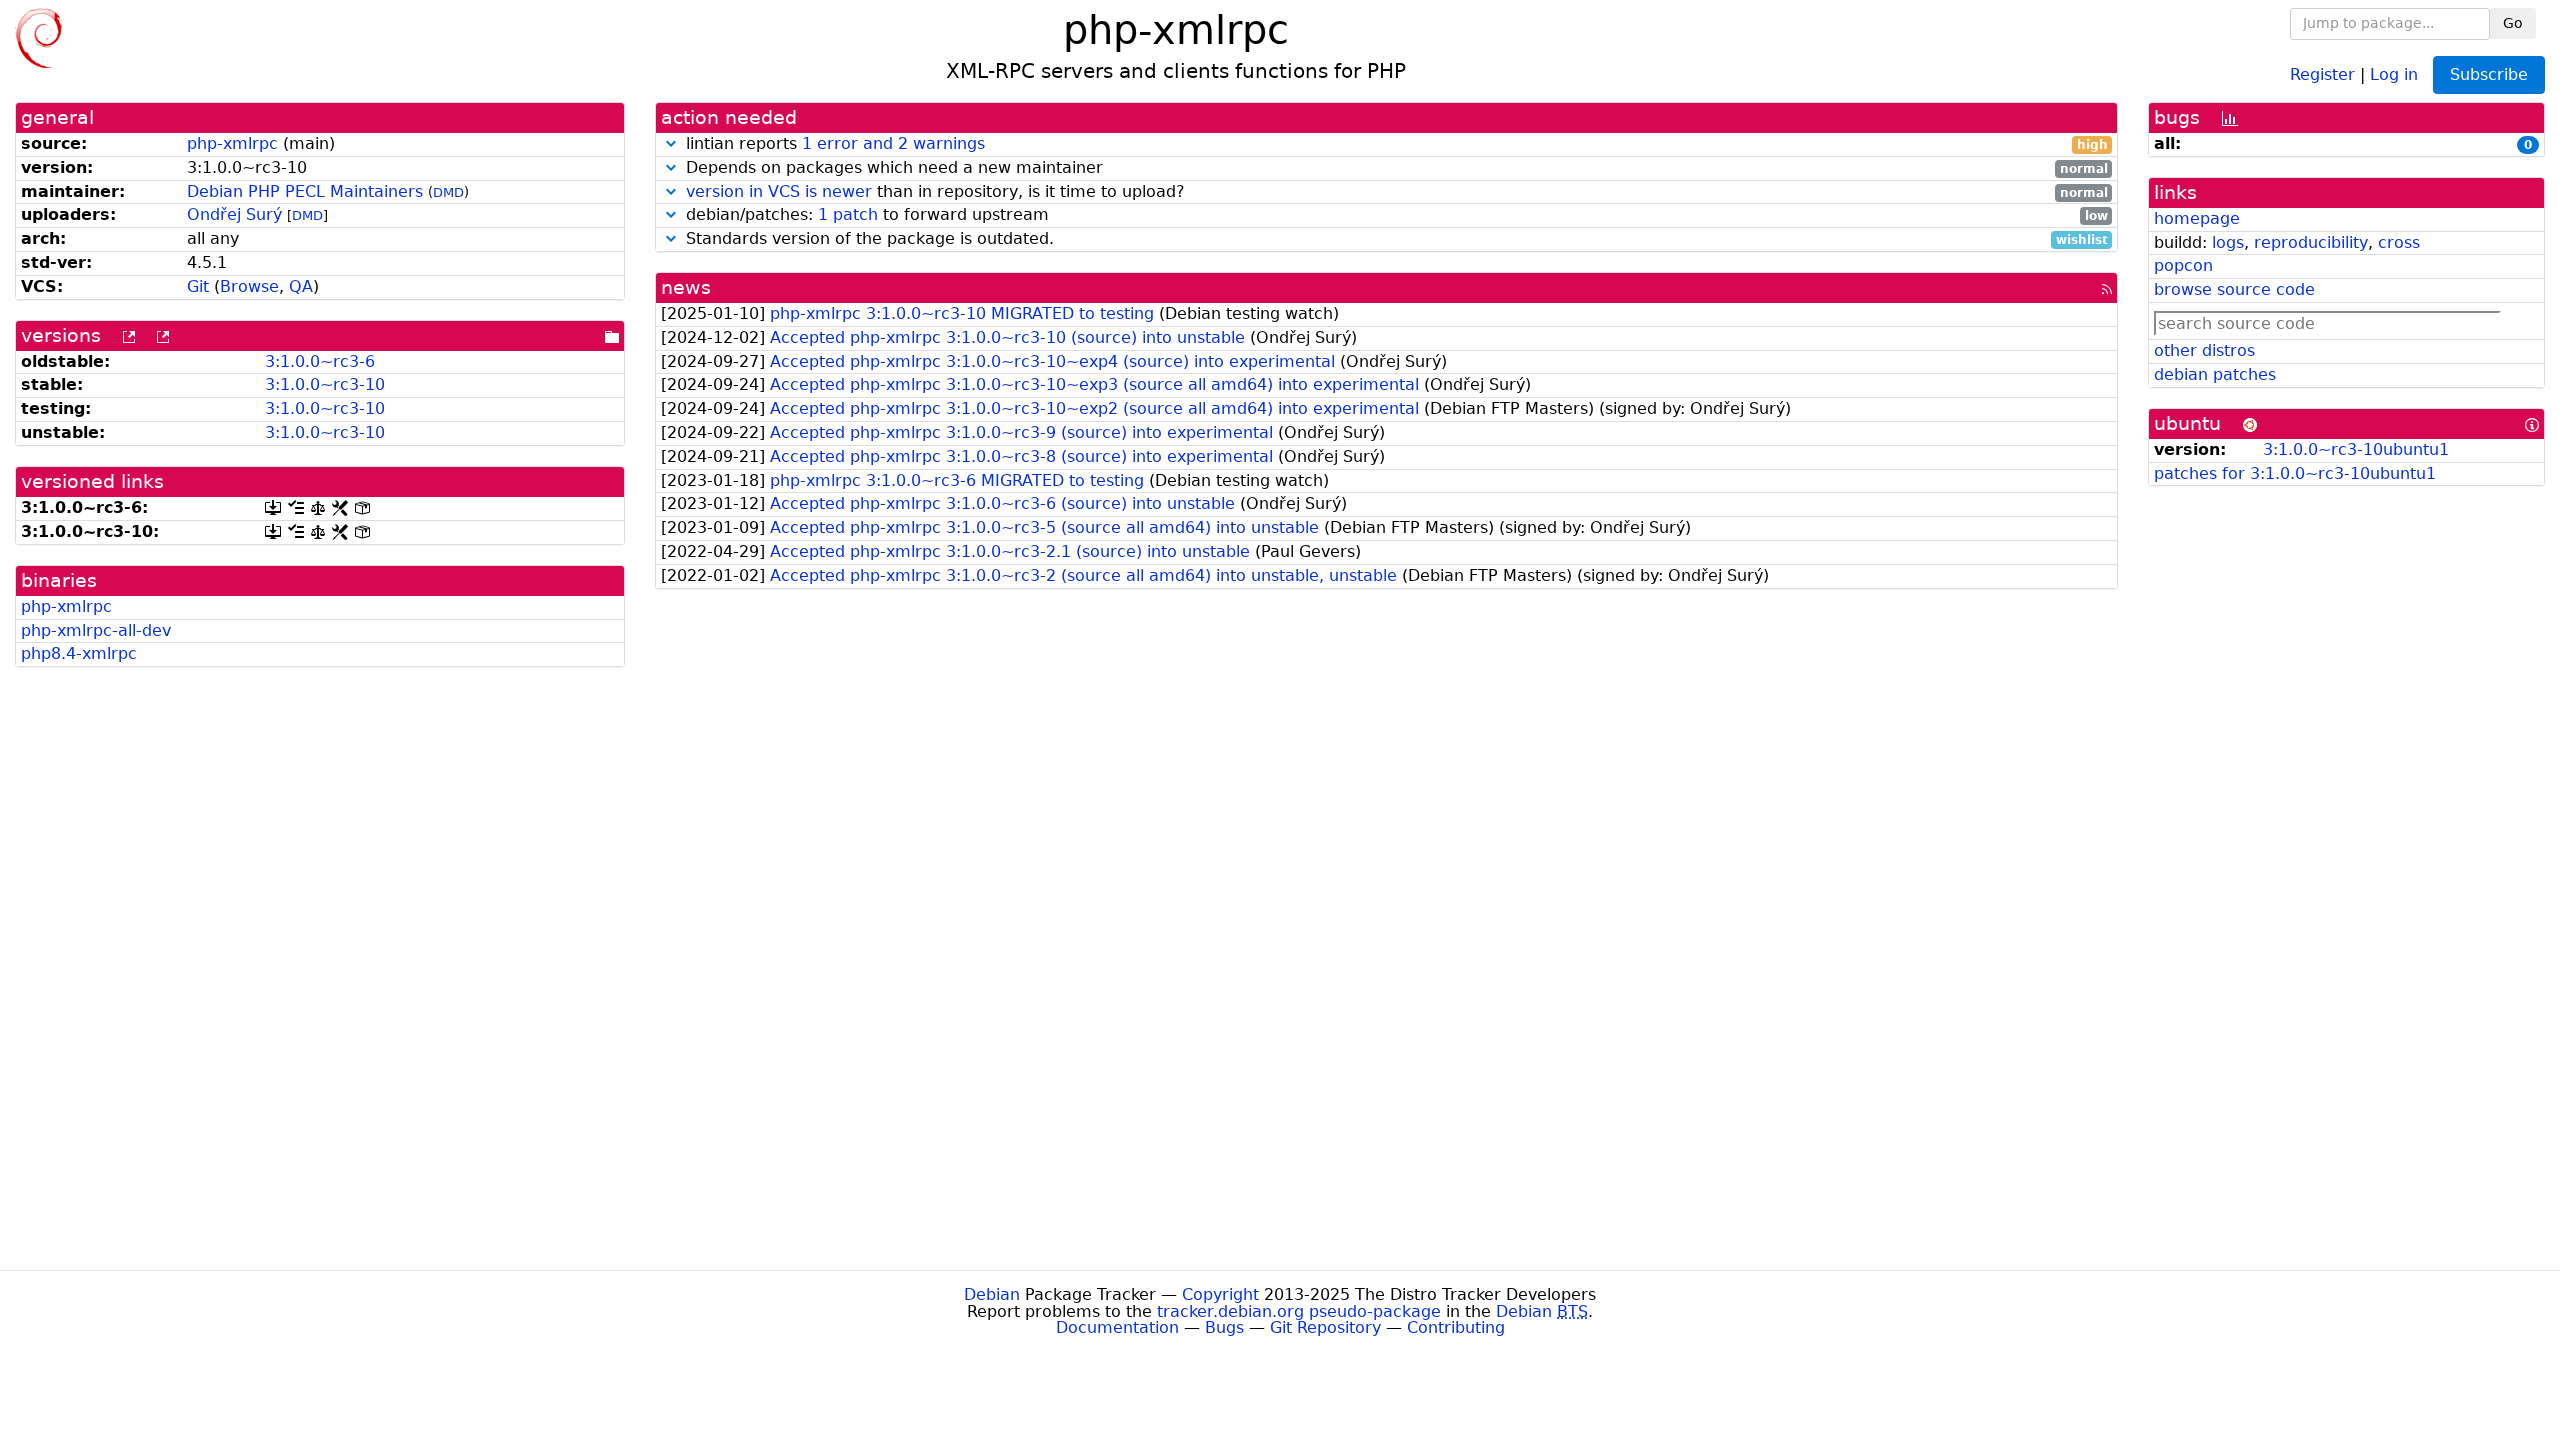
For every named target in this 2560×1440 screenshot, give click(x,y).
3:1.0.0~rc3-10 (325, 384)
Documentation (1117, 1327)
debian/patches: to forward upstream (1394, 215)
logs (2228, 242)
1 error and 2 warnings (893, 143)
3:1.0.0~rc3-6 (320, 361)
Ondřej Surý (234, 214)
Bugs (1224, 1327)
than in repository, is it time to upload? (1397, 192)
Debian (992, 1294)
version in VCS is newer (779, 191)
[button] (671, 143)
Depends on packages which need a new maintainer (1394, 168)
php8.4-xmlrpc (79, 653)
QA (301, 286)
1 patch (848, 214)
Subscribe (2489, 74)
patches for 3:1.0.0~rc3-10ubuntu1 (2295, 473)
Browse (249, 286)
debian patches (2215, 374)
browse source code (2234, 289)
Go (2513, 23)
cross (2399, 242)
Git (198, 286)
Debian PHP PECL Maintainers (305, 191)
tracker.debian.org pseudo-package (1299, 1311)
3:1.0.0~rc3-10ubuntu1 (2356, 449)
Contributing (1456, 1327)
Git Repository (1325, 1327)
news (686, 287)
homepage (2197, 218)
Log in (2394, 73)
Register (2322, 73)
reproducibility (2311, 242)
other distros (2204, 350)
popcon (2183, 265)
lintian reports (1394, 144)
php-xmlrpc (232, 143)
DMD (448, 192)
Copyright (1220, 1294)
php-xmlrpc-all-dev (96, 630)
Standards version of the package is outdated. (1394, 239)
